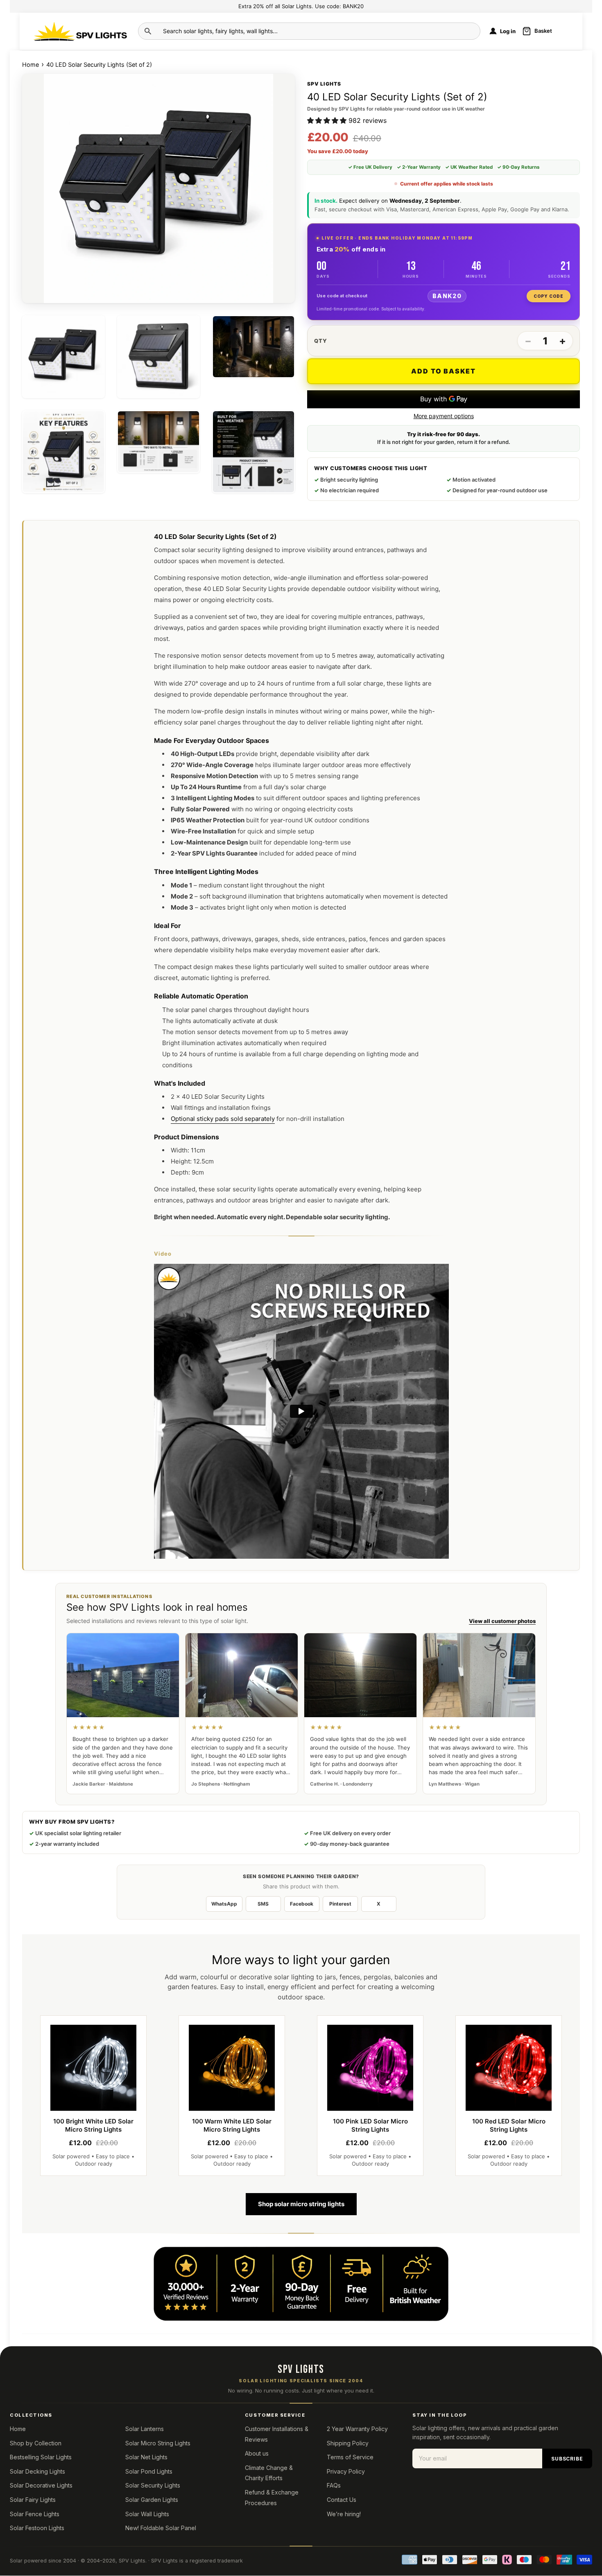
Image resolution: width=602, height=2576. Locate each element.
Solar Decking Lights (37, 2471)
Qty (321, 341)
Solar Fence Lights (35, 2514)
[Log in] (493, 31)
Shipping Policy (348, 2443)
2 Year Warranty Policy (357, 2429)
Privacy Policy (346, 2471)
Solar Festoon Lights (37, 2528)
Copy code (549, 296)
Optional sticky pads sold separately (223, 1119)
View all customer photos (502, 1621)
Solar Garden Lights (152, 2500)
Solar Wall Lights (147, 2514)
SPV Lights (132, 2561)
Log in (508, 31)
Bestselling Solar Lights (41, 2457)
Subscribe (567, 2459)
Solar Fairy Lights (33, 2500)
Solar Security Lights (153, 2485)
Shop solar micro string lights (301, 2204)
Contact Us (342, 2500)
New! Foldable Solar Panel (161, 2528)
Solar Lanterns (145, 2429)
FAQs (334, 2485)
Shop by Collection (36, 2443)
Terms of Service (350, 2457)
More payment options (444, 416)
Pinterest (340, 1904)
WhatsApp (224, 1904)
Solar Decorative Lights (41, 2485)
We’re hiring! (344, 2514)
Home (31, 65)
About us (257, 2453)
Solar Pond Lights (149, 2471)
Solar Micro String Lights (158, 2443)
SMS (263, 1904)
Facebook (302, 1904)
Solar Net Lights (146, 2457)
